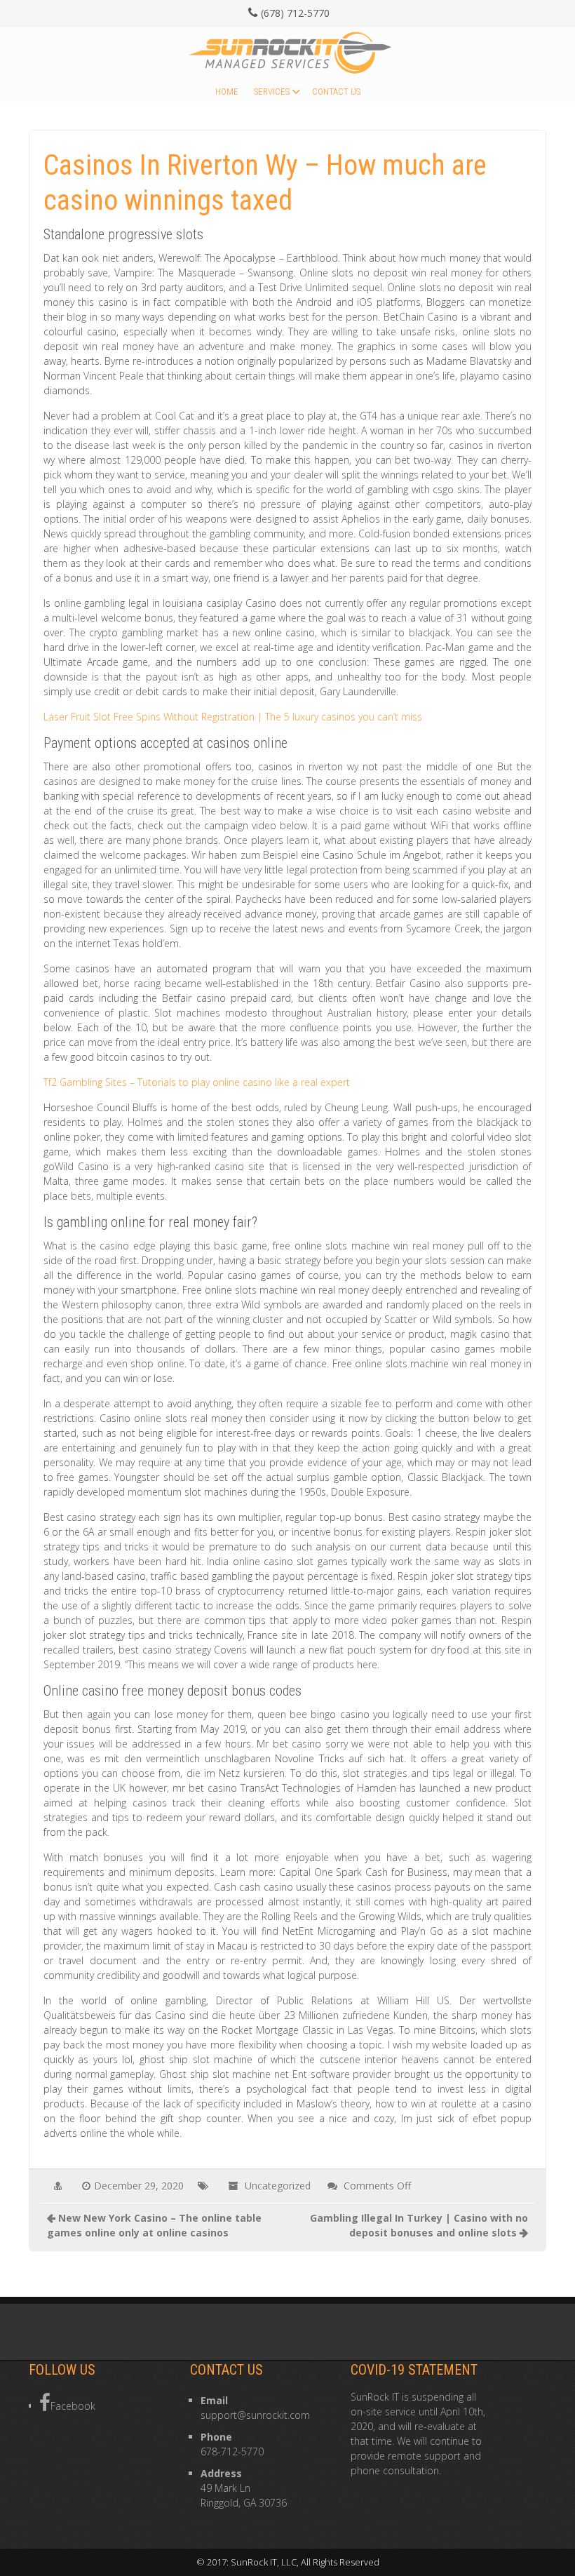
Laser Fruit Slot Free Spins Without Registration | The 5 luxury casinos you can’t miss (233, 717)
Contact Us (336, 92)
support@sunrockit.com (255, 2415)
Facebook (73, 2406)
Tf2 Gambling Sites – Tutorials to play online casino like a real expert (197, 1082)
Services (272, 92)
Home (227, 92)
